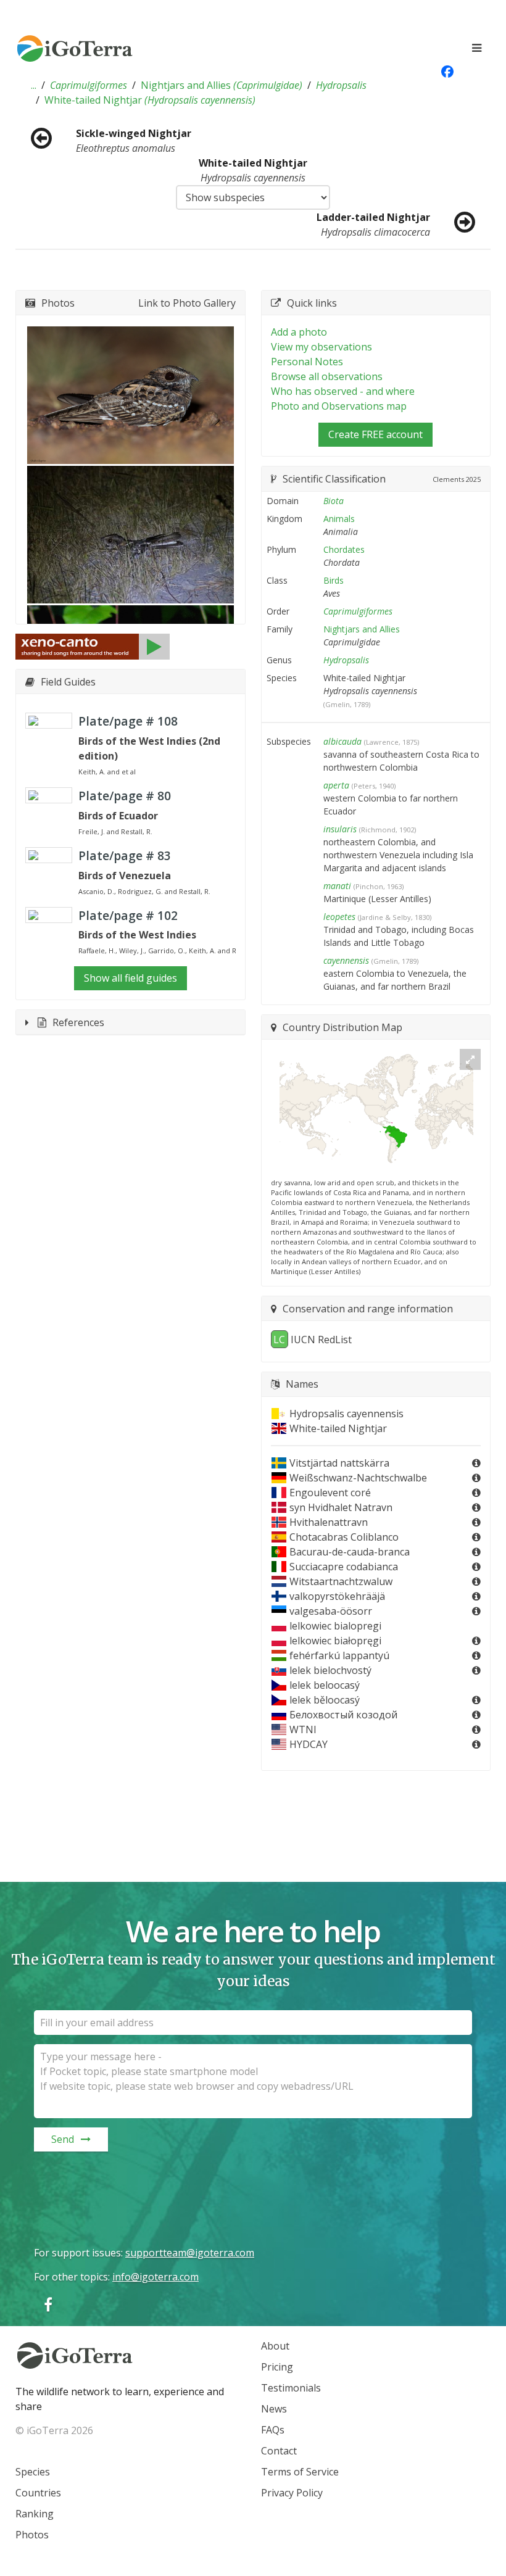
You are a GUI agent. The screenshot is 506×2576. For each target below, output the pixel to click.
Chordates (344, 549)
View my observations (321, 347)
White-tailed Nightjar (150, 100)
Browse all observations (327, 376)
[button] (34, 85)
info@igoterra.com (156, 2277)
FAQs (273, 2430)
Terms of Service (300, 2472)
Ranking (35, 2514)
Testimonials (291, 2388)
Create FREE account (375, 434)
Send (63, 2139)
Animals (339, 519)
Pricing (277, 2367)
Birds (334, 580)
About (275, 2346)
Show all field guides (131, 978)
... (34, 85)
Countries (38, 2493)
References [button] (78, 1022)
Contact (279, 2451)
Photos (32, 2535)
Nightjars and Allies (222, 85)
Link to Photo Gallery (187, 303)
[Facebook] (48, 2304)
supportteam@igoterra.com (190, 2253)
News (274, 2409)
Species (33, 2472)
